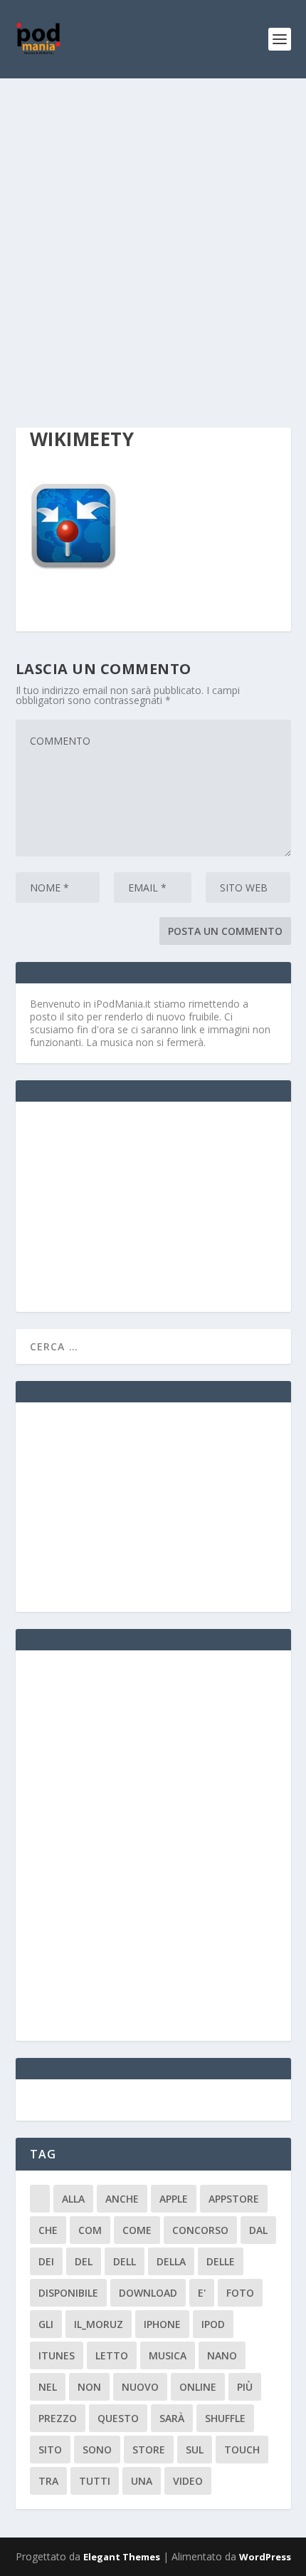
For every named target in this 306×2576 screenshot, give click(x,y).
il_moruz (99, 2324)
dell (125, 2261)
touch (242, 2450)
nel (48, 2387)
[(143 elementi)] (40, 2199)
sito (50, 2450)
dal (258, 2230)
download (148, 2293)
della (171, 2261)
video (188, 2481)
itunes (57, 2355)
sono (97, 2450)
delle (221, 2261)
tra (48, 2481)
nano (222, 2355)
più (245, 2387)
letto (112, 2355)
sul (195, 2450)
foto (240, 2293)
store (149, 2450)
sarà (172, 2418)
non (89, 2387)
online (198, 2387)
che (48, 2230)
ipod (213, 2324)
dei (46, 2261)
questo (118, 2418)
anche (122, 2199)
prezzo (58, 2418)
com (90, 2230)
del (84, 2261)
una (142, 2481)
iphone (162, 2324)
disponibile (68, 2293)
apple (174, 2199)
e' (202, 2293)
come (137, 2230)
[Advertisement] (153, 239)
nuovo (140, 2387)
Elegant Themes (122, 2557)
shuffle (225, 2418)
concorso (200, 2230)
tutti (95, 2481)
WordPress (265, 2557)
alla (73, 2199)
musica (168, 2355)
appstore (234, 2199)
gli (46, 2324)
